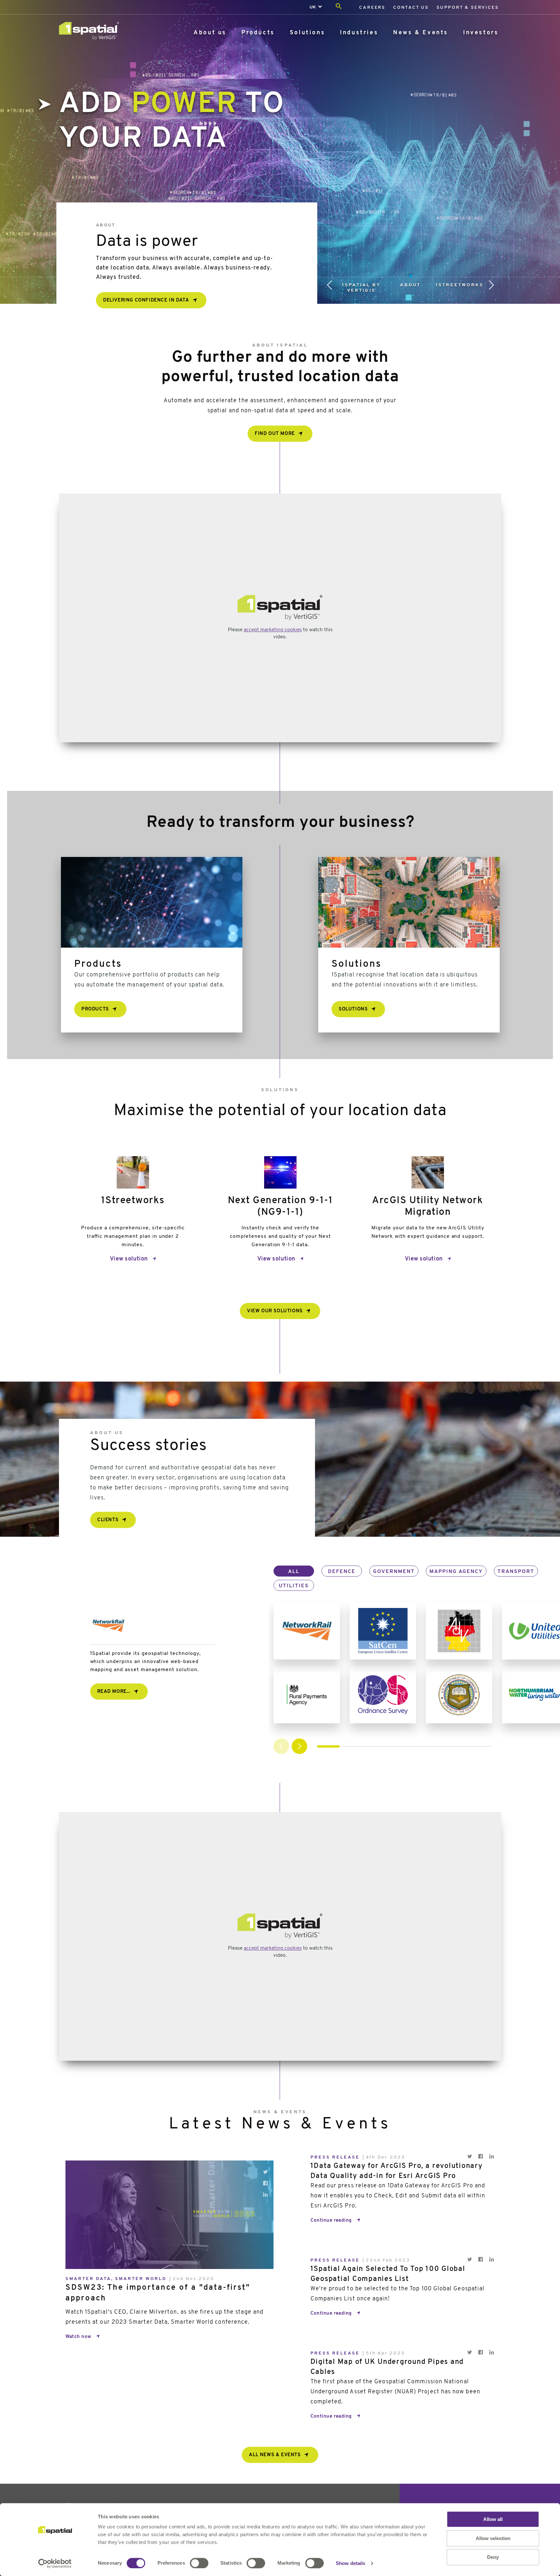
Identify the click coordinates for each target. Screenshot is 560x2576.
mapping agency (456, 1572)
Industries (359, 33)
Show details (350, 2563)
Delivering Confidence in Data (146, 300)
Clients (108, 1520)
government (394, 1572)
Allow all (493, 2519)
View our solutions (275, 1311)
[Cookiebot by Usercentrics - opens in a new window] (55, 2563)
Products (258, 33)
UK (313, 7)
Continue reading (331, 2221)
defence (342, 1572)
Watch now (78, 2337)
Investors (481, 33)
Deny (493, 2557)
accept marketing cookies (273, 630)
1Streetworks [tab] (460, 285)
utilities (294, 1586)
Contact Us (411, 8)
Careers (372, 8)
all (294, 1572)
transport (516, 1572)
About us (210, 33)
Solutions (307, 33)
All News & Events (275, 2455)
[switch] (199, 2563)
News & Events (421, 33)
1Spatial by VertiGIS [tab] (361, 288)
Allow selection (493, 2538)
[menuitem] (372, 7)
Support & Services (467, 8)
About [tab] (410, 285)
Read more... (114, 1692)
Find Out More (275, 434)
